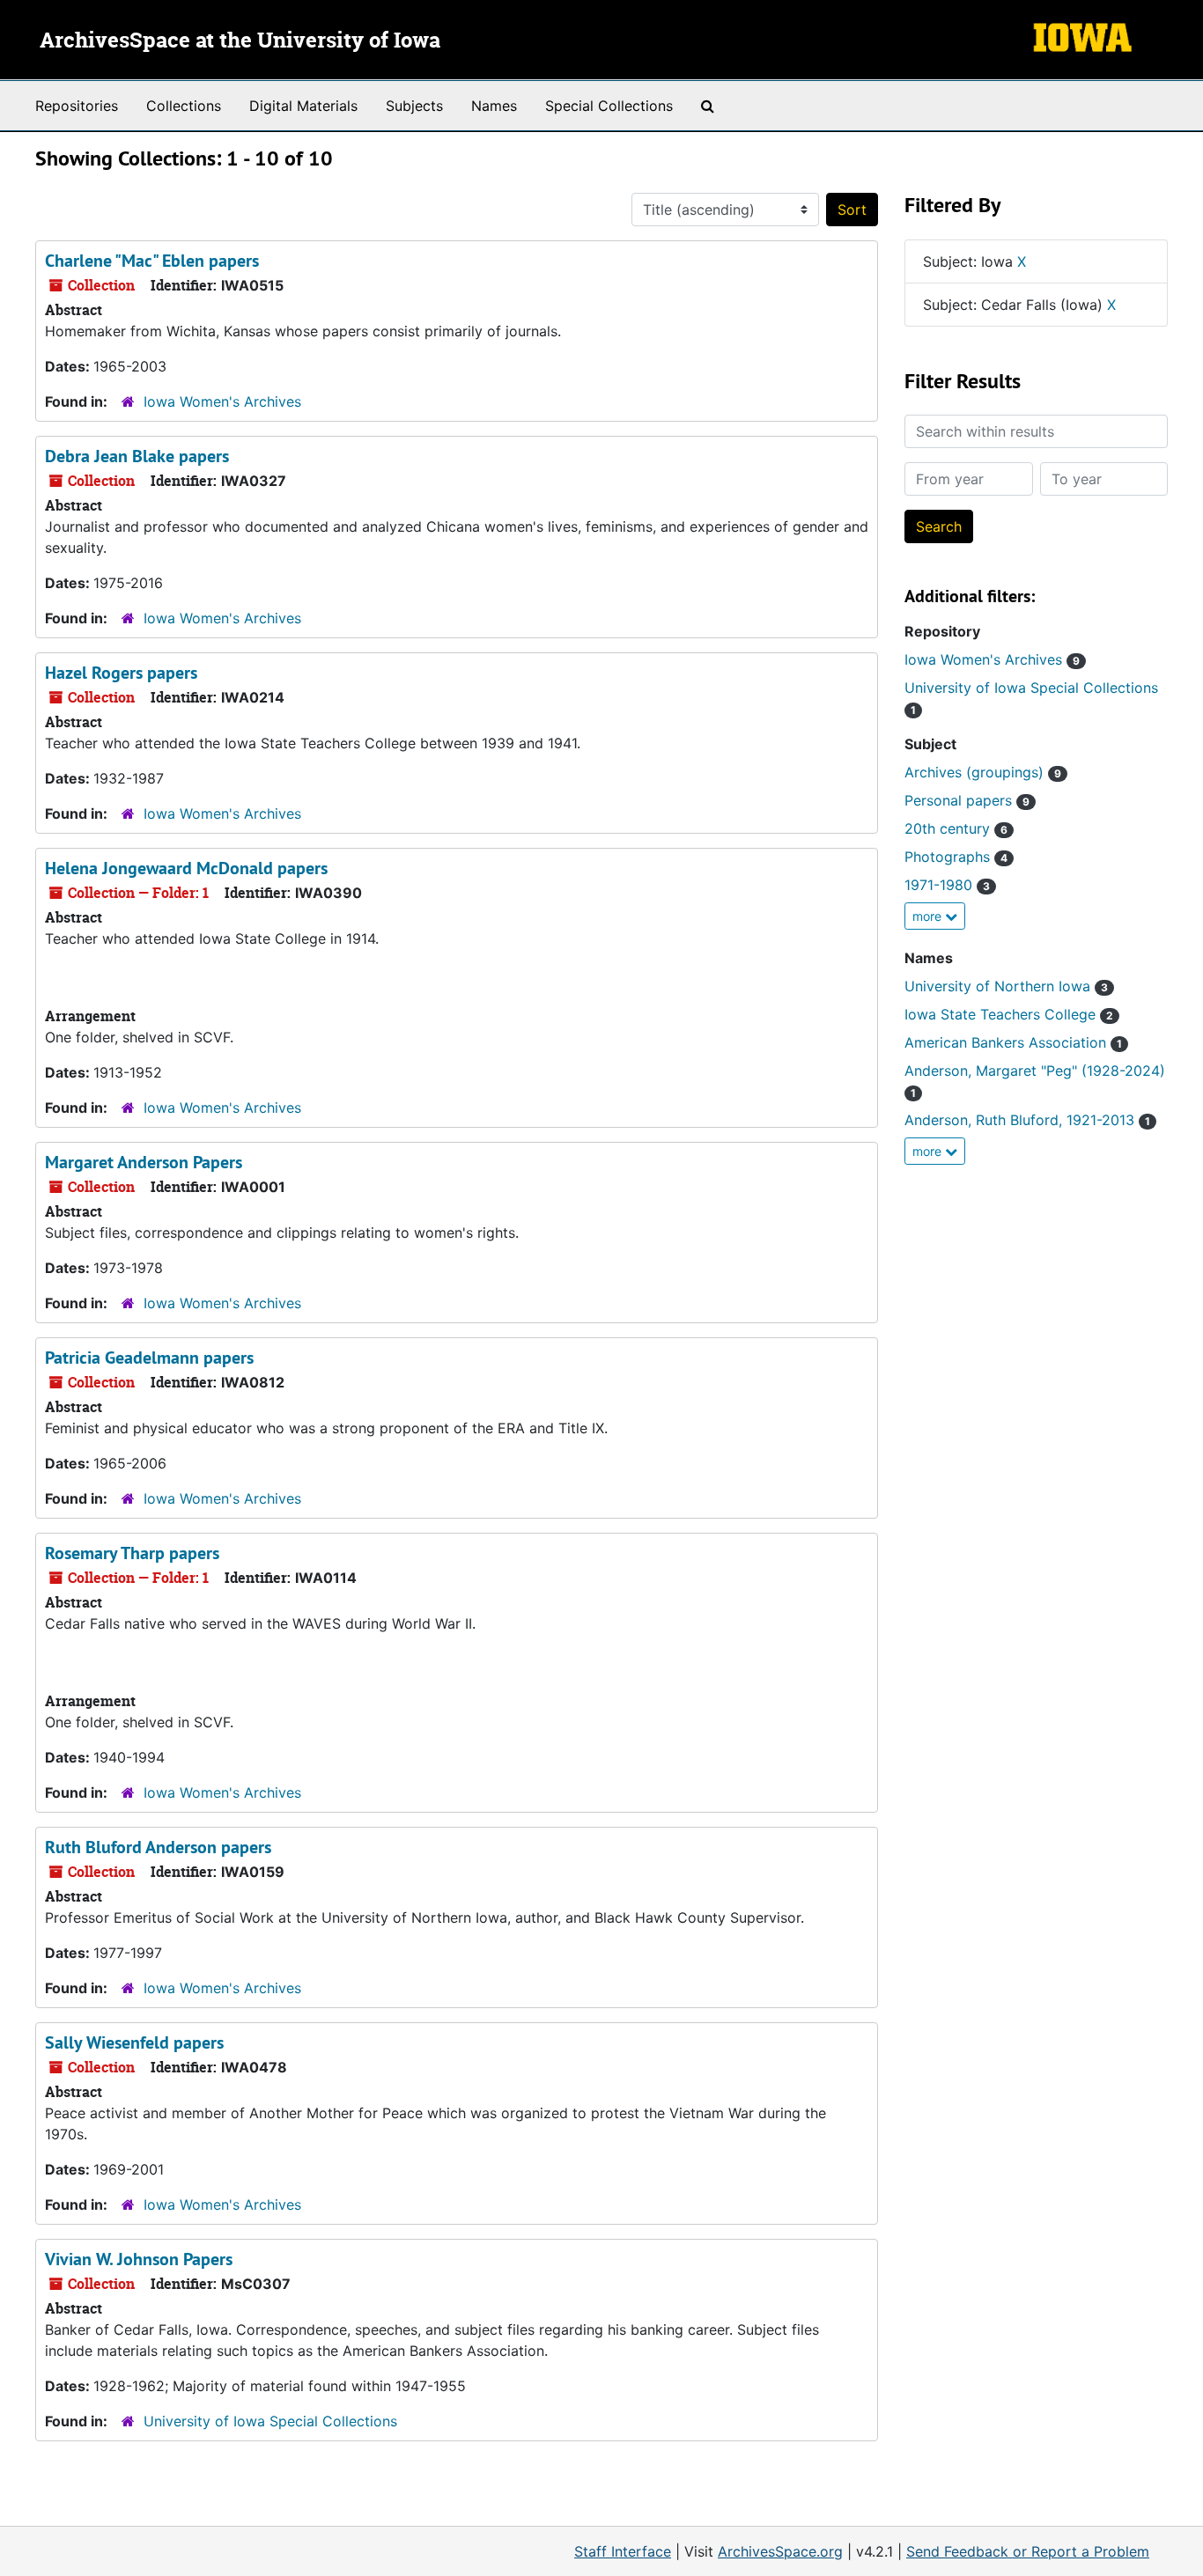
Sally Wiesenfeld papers (134, 2042)
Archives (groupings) (983, 772)
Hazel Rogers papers (121, 673)
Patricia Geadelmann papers (149, 1358)
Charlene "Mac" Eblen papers (152, 261)
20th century (956, 828)
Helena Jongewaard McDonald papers (186, 868)
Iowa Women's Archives (222, 401)
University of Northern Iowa (1006, 986)
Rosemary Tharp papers (132, 1553)
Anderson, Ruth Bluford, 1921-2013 (1027, 1120)
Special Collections (609, 106)
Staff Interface (623, 2551)
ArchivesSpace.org (780, 2551)
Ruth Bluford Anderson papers (158, 1847)
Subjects (414, 106)
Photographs (956, 857)
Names (494, 106)
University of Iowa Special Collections (270, 2421)
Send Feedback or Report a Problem (1028, 2551)
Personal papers (967, 800)
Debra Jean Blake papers (137, 456)
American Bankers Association (1013, 1042)
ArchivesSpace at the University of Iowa (240, 41)
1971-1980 (947, 885)
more (929, 916)
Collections (184, 106)
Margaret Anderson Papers (144, 1162)
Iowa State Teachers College (1009, 1014)
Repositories (77, 106)
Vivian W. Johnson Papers (139, 2259)
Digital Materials (303, 106)
